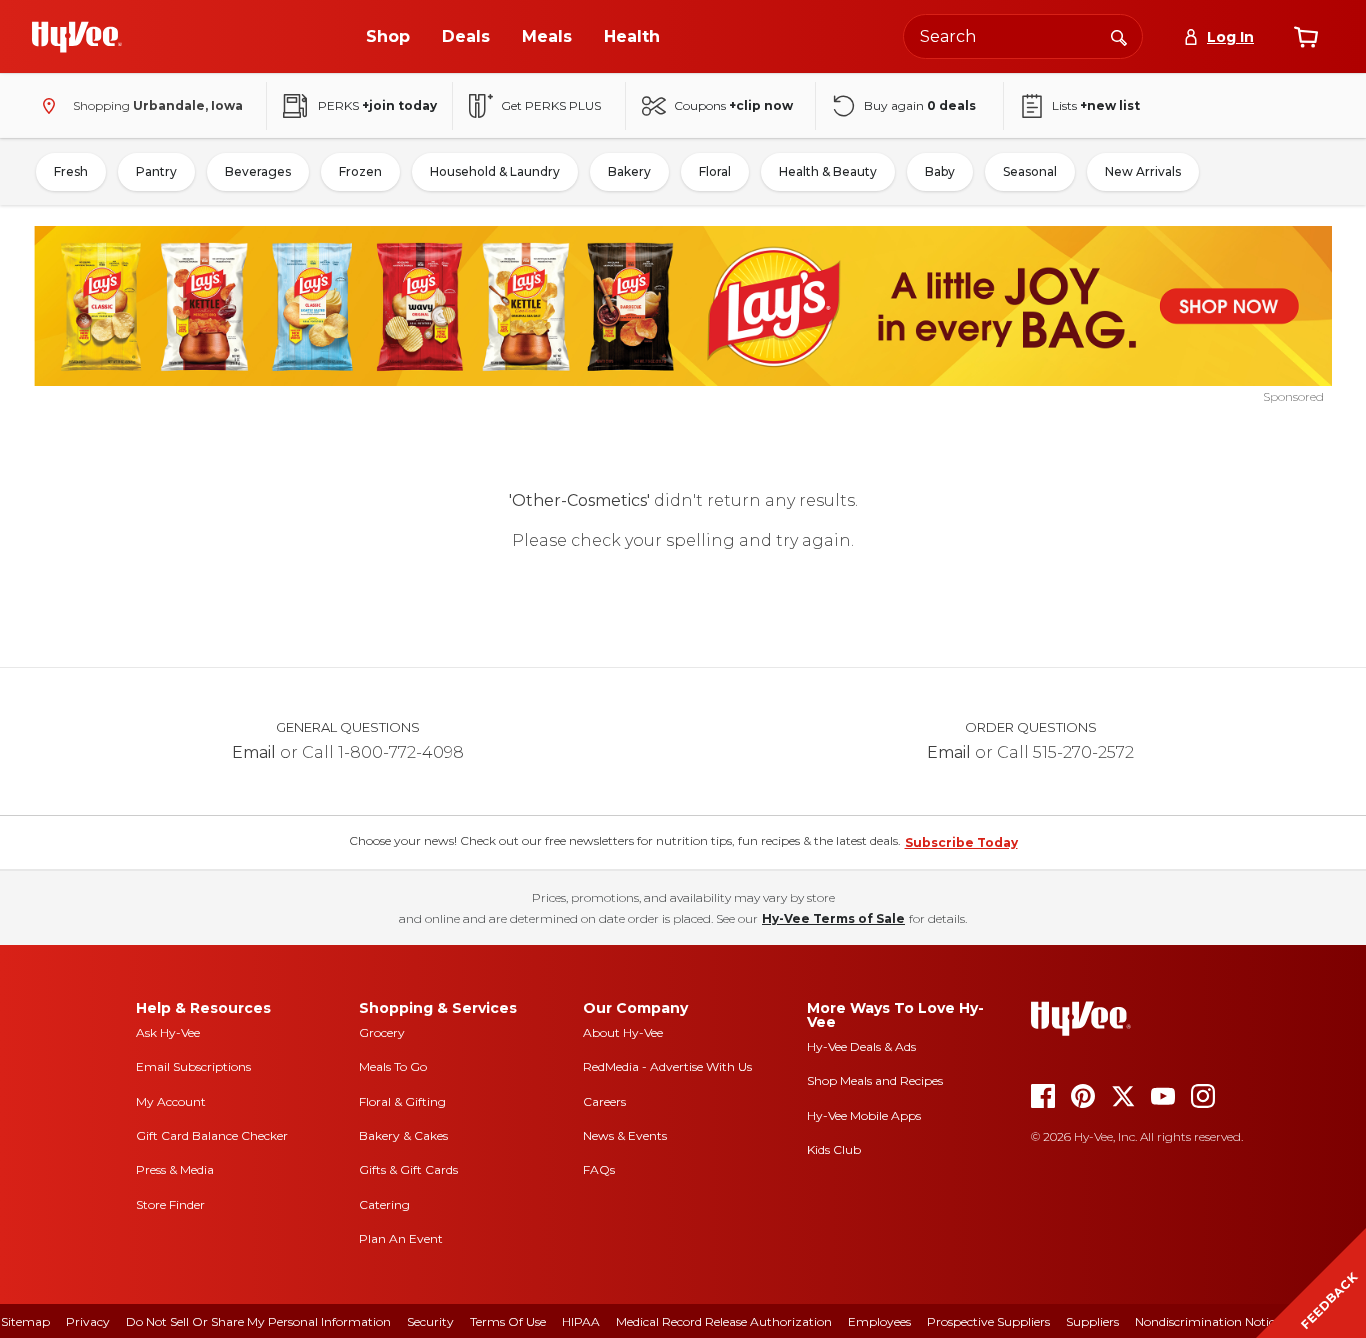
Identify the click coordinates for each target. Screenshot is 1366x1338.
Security (430, 1321)
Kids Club (834, 1149)
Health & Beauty (828, 171)
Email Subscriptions (193, 1066)
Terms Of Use (508, 1321)
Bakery (629, 171)
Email (254, 752)
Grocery (382, 1032)
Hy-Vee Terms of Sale (833, 918)
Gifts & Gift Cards (408, 1169)
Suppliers (1092, 1321)
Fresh (71, 171)
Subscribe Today (961, 842)
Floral (715, 171)
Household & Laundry (495, 171)
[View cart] (1306, 37)
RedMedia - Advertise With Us (667, 1066)
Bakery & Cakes (403, 1135)
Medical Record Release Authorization (724, 1321)
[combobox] (1023, 36)
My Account (171, 1101)
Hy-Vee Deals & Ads (861, 1046)
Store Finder (170, 1204)
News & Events (625, 1135)
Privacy (88, 1321)
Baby (940, 171)
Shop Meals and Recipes (875, 1080)
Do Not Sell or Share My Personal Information (258, 1321)
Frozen (360, 171)
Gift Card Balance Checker (212, 1135)
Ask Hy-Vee (168, 1032)
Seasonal (1030, 171)
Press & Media (175, 1169)
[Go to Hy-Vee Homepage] (77, 37)
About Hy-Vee (623, 1032)
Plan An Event (401, 1238)
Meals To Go (393, 1066)
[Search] (1119, 36)
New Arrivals (1143, 171)
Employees (879, 1321)
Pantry (156, 171)
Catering (384, 1204)
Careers (604, 1101)
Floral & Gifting (402, 1101)
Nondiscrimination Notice (1208, 1321)
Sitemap (25, 1321)
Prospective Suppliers (988, 1321)
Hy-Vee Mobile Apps (864, 1115)
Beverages (258, 171)
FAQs (599, 1169)
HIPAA (581, 1321)
